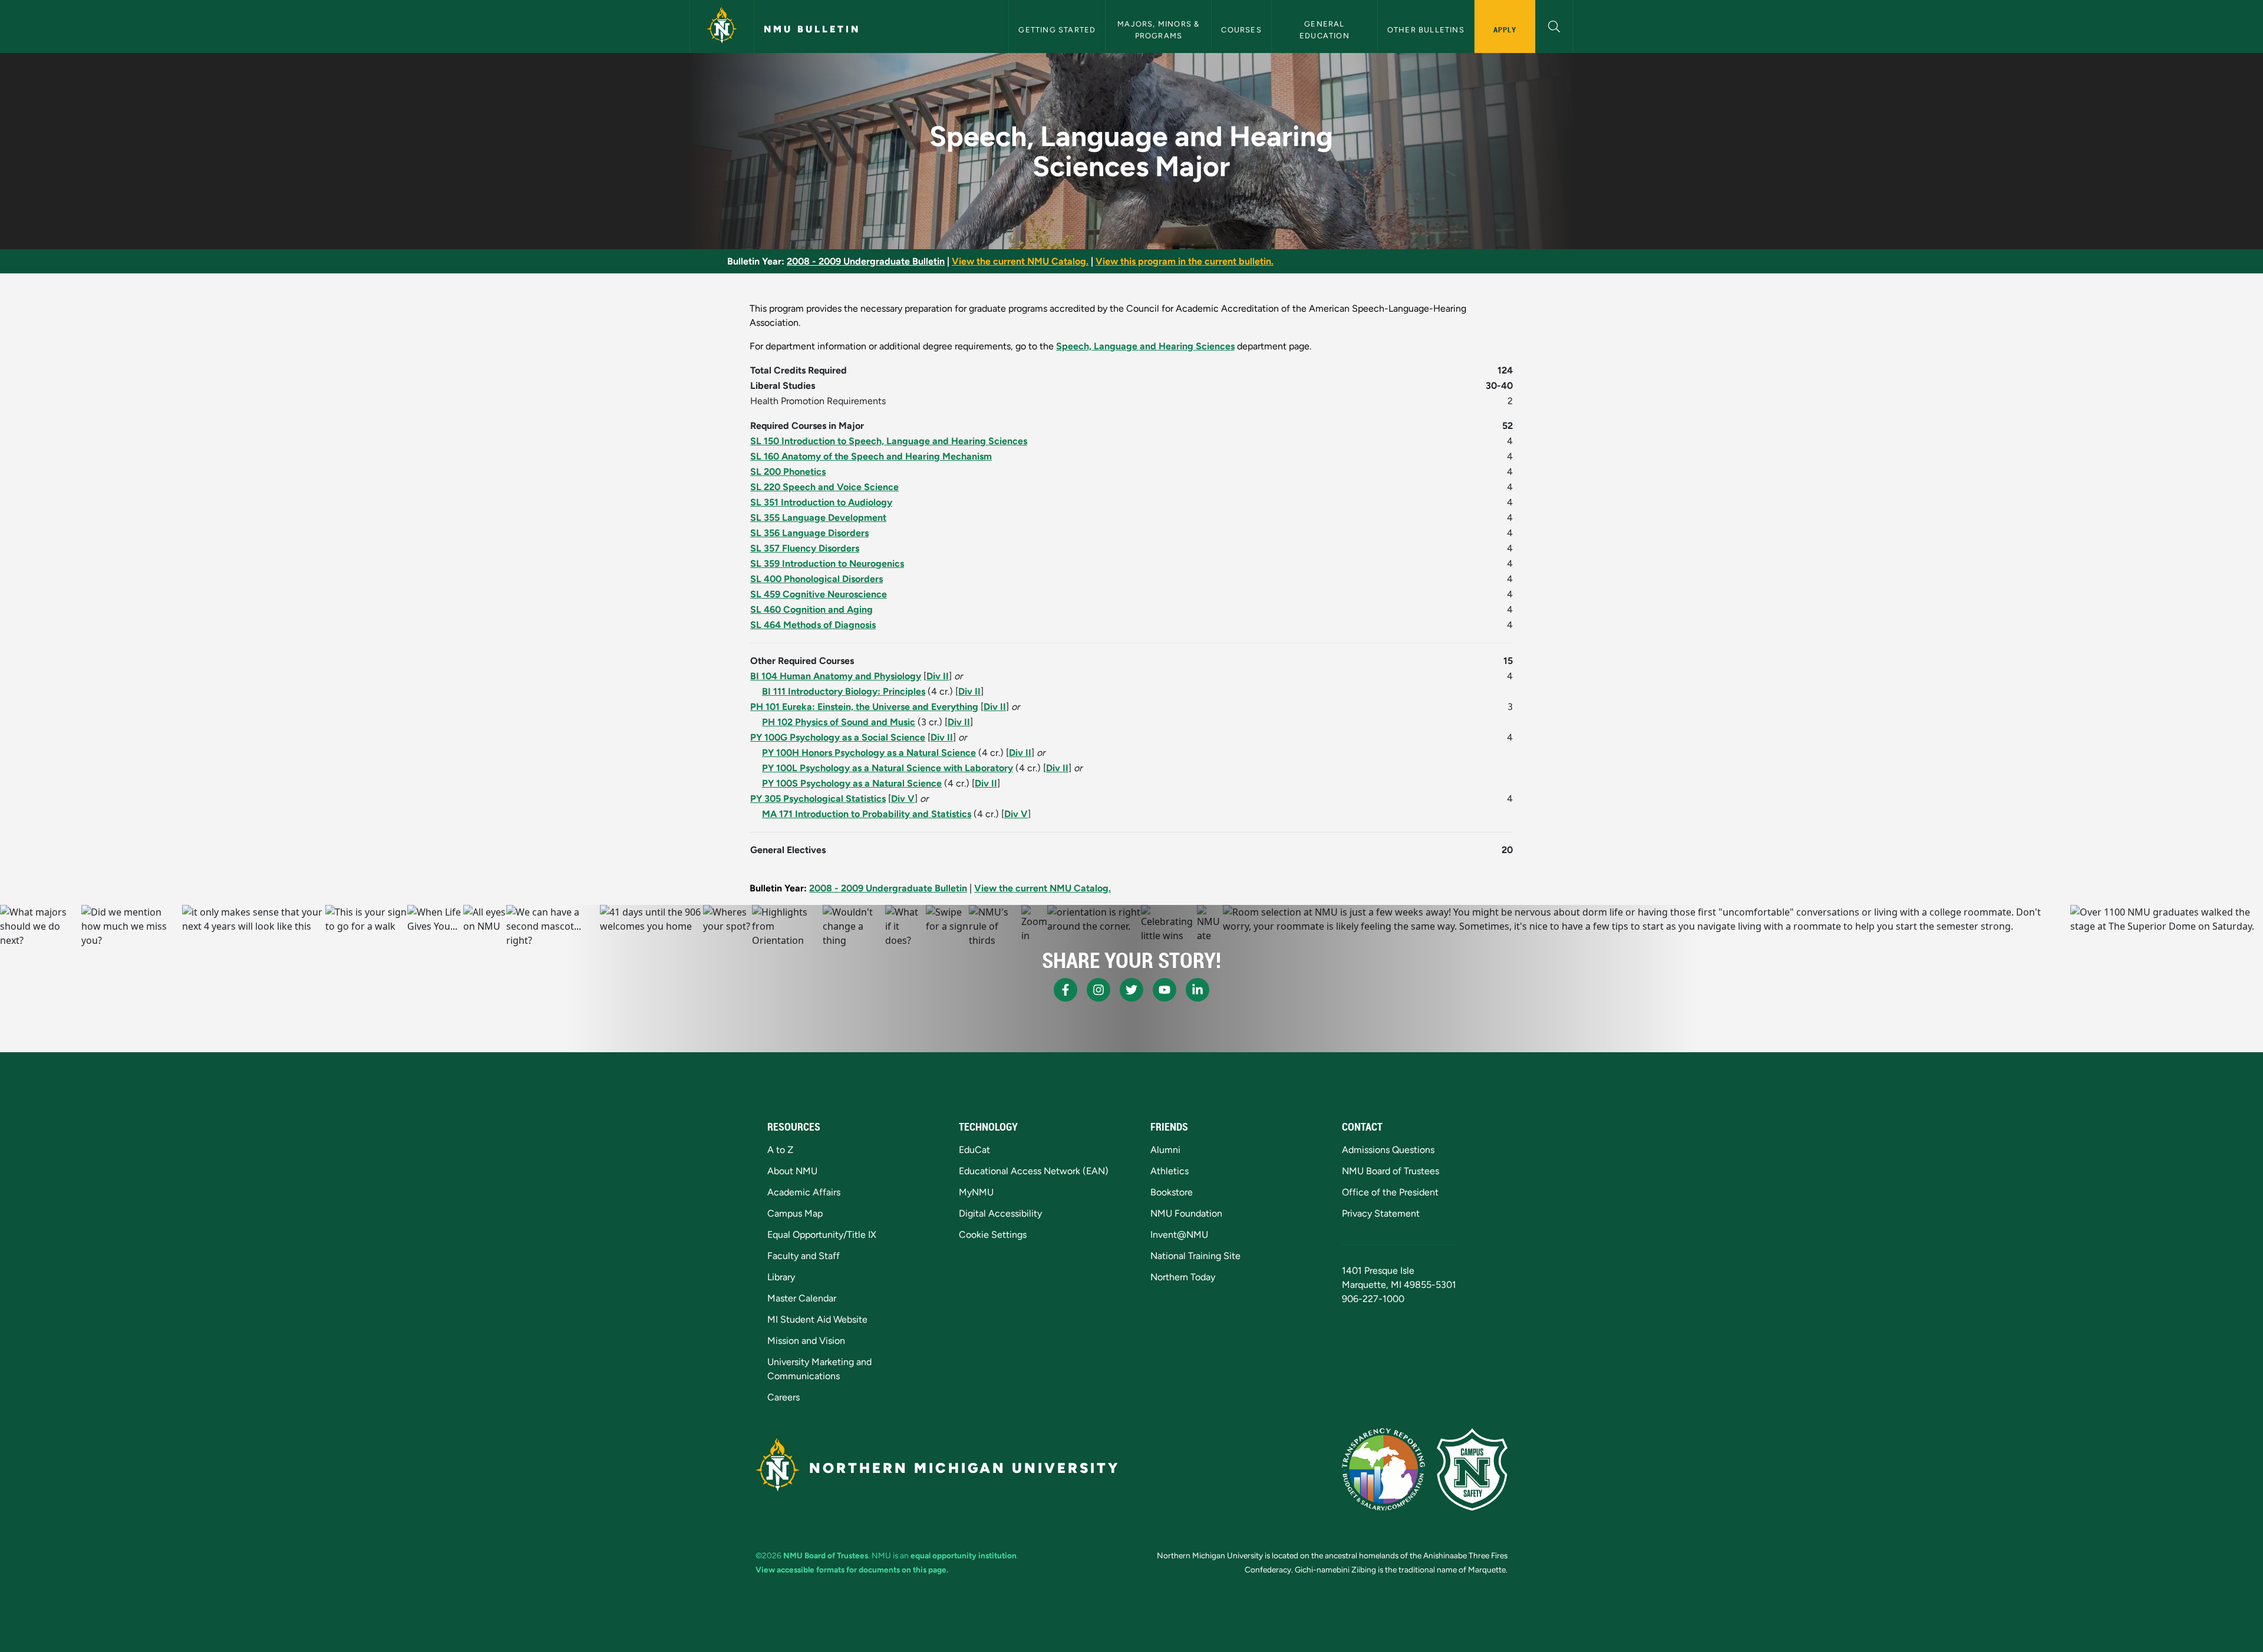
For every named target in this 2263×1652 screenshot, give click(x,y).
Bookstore (1172, 1192)
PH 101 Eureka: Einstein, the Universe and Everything (864, 707)
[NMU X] (1131, 990)
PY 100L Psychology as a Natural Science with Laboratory (888, 768)
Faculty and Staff (804, 1256)
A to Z (780, 1150)
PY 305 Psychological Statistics (818, 799)
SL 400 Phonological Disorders (817, 579)
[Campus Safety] (1472, 1469)
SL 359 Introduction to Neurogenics (827, 564)
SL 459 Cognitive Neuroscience (819, 594)
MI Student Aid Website (817, 1319)
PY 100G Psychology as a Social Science (838, 737)
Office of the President (1390, 1192)
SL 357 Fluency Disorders (805, 548)
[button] (1554, 25)
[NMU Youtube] (1165, 990)
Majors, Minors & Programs (1159, 29)
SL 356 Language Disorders (809, 533)
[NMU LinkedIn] (1198, 990)
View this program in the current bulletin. (1185, 261)
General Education (1325, 29)
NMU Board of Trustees (1391, 1171)
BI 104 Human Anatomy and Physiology (836, 676)
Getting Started (1057, 30)
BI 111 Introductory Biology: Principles (844, 691)
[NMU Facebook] (1065, 990)
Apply (1505, 29)
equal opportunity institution (964, 1555)
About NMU (792, 1171)
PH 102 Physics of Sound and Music (839, 722)
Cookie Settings (993, 1235)
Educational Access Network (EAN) (1034, 1171)
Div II (938, 676)
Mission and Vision (806, 1341)
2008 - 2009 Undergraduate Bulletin (866, 261)
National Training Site (1195, 1256)
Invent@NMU (1179, 1235)
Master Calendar (802, 1298)
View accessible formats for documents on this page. (852, 1570)
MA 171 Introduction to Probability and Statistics (867, 814)
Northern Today (1183, 1277)
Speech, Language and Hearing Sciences (1145, 346)
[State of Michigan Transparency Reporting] (1383, 1469)
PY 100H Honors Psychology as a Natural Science (869, 753)
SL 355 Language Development (818, 518)
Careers (784, 1397)
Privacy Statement (1381, 1213)
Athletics (1170, 1171)
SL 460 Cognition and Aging (811, 609)
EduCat (974, 1150)
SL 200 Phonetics (788, 472)
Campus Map (795, 1213)
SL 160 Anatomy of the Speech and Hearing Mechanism (871, 456)
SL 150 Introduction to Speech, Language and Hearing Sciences (889, 441)
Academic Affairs (804, 1192)
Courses (1241, 30)
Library (781, 1277)
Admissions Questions (1388, 1150)
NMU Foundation (1186, 1213)
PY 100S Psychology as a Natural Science (852, 783)
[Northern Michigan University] (722, 27)
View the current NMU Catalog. (1020, 261)
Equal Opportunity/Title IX (822, 1235)
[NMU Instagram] (1098, 990)
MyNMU (976, 1192)
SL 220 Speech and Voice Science (824, 487)
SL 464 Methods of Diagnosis (813, 625)
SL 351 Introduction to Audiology (821, 502)
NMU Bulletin (812, 29)
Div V (903, 799)
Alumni (1165, 1150)
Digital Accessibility (1000, 1213)
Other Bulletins (1426, 30)
